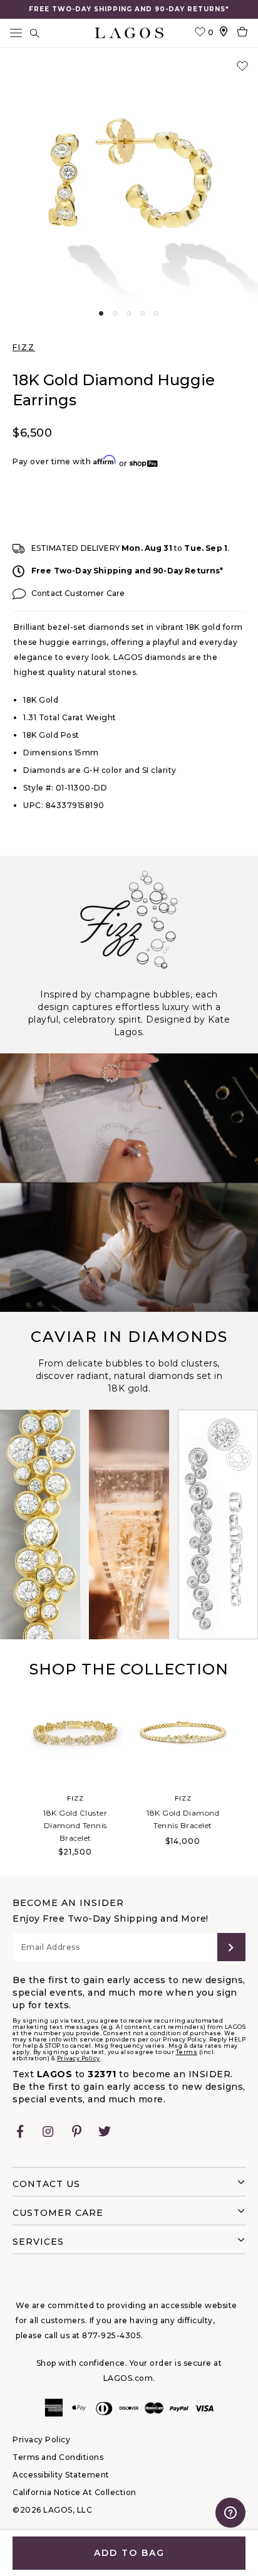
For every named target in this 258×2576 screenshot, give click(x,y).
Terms (187, 2052)
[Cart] (242, 33)
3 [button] (129, 313)
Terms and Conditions (58, 2457)
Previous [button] (13, 1780)
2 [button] (115, 313)
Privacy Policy (79, 2058)
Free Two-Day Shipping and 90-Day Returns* (127, 571)
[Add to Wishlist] (242, 67)
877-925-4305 (111, 2335)
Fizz (24, 347)
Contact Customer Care (78, 593)
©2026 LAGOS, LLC (52, 2510)
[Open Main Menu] (16, 33)
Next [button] (245, 1780)
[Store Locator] (224, 33)
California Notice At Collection (75, 2492)
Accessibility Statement (61, 2475)
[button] (129, 179)
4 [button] (142, 313)
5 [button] (156, 313)
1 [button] (101, 313)
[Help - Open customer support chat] (230, 2513)
